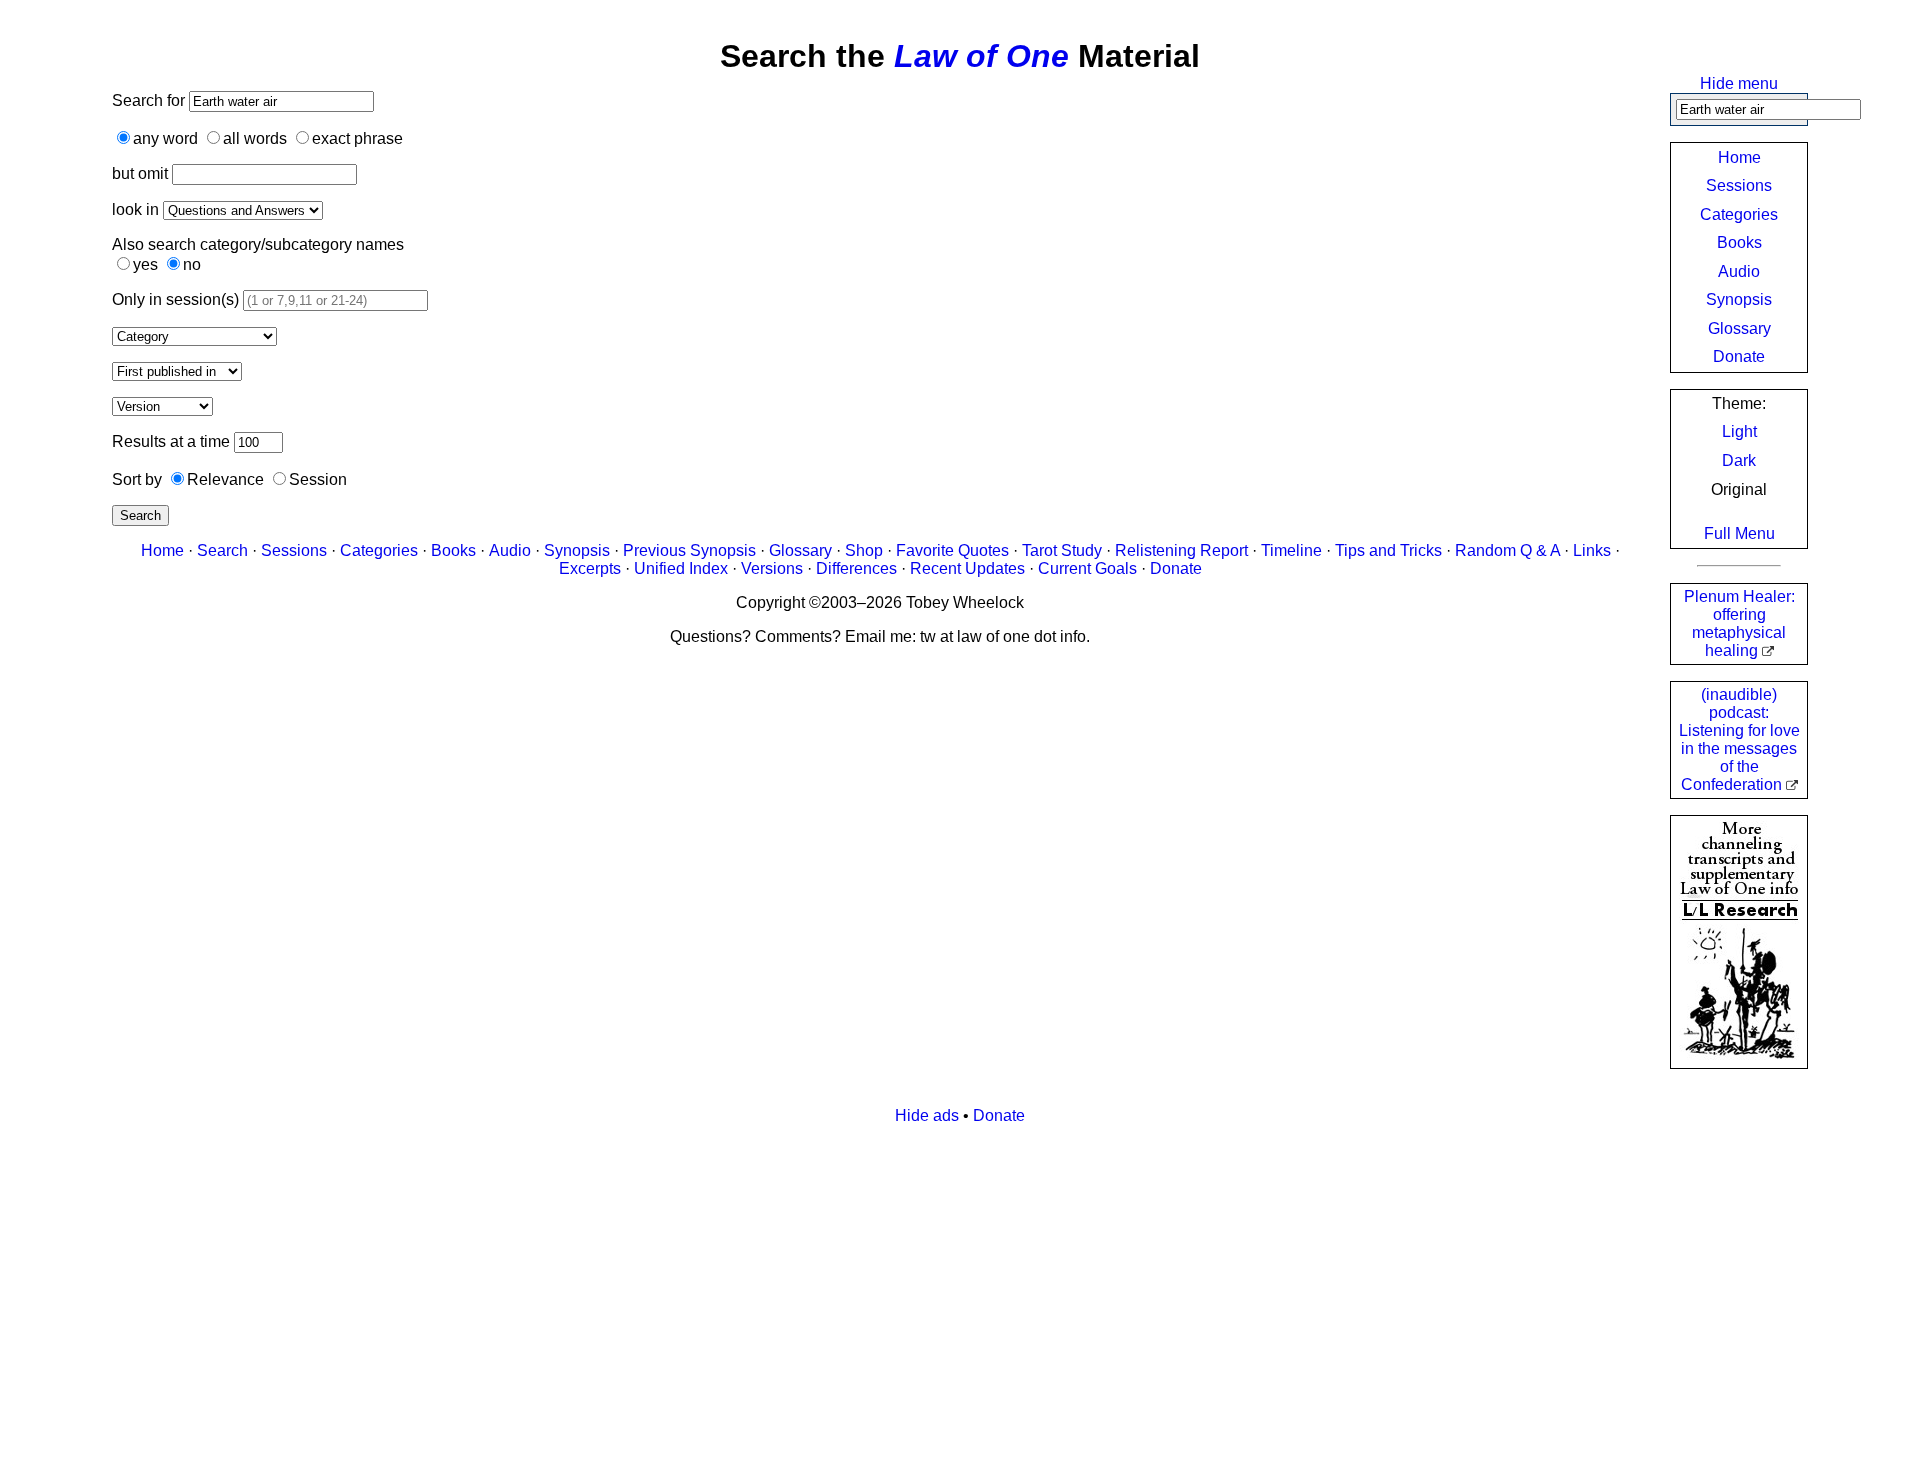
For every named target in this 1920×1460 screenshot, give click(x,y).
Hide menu (1739, 83)
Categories (1739, 214)
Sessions (1739, 185)
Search (140, 515)
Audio (1739, 271)
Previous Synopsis (689, 550)
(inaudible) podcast (1739, 739)
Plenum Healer (1739, 623)
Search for (150, 100)
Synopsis (1739, 299)
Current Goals (1087, 568)
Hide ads (927, 1115)
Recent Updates (967, 568)
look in (135, 209)
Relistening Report (1181, 550)
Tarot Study (1062, 550)
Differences (856, 568)
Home (1739, 157)
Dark (1739, 460)
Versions (772, 568)
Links (1592, 550)
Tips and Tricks (1388, 550)
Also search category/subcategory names (258, 244)
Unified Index (681, 568)
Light (1739, 431)
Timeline (1291, 550)
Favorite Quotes (952, 550)
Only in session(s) (175, 299)
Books (1739, 242)
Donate (1739, 356)
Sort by (137, 479)
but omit (140, 173)
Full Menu (1739, 533)
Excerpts (590, 568)
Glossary (1739, 328)
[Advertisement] (960, 1281)
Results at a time (171, 441)
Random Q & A (1507, 550)
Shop (864, 550)
